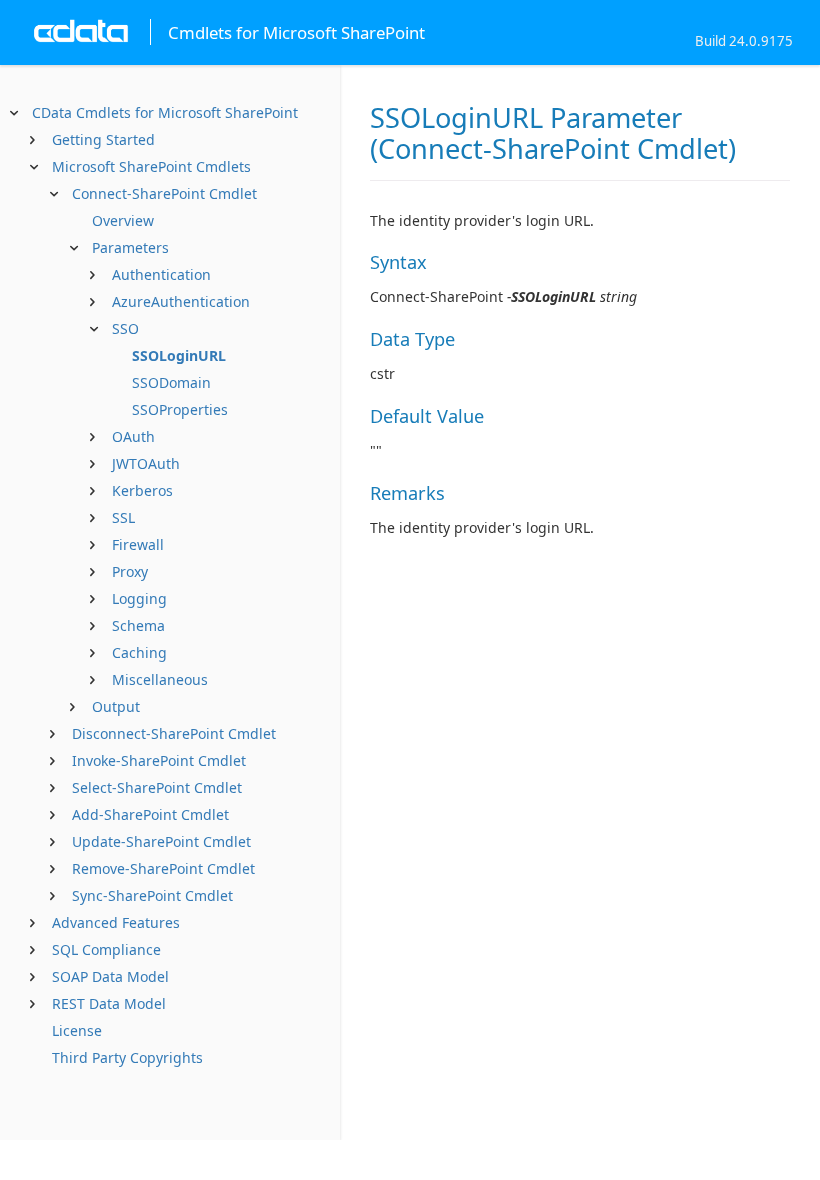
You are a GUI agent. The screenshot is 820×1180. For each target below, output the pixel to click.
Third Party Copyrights (127, 1057)
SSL (123, 517)
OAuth (133, 436)
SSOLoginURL (179, 355)
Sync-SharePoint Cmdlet (152, 895)
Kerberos (142, 490)
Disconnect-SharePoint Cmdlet (174, 733)
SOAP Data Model (110, 976)
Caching (139, 652)
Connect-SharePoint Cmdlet (164, 193)
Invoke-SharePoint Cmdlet (159, 760)
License (77, 1030)
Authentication (161, 274)
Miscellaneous (160, 679)
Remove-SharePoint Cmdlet (163, 868)
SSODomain (171, 382)
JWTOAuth (146, 463)
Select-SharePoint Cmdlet (157, 787)
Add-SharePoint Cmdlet (150, 814)
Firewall (138, 544)
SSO (125, 328)
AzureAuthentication (181, 301)
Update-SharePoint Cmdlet (161, 841)
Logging (139, 598)
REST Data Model (109, 1003)
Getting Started (103, 139)
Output (116, 706)
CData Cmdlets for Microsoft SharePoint (165, 112)
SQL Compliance (106, 949)
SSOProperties (180, 409)
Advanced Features (116, 922)
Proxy (130, 571)
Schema (138, 625)
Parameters (130, 247)
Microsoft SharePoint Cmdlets (151, 166)
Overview (123, 220)
